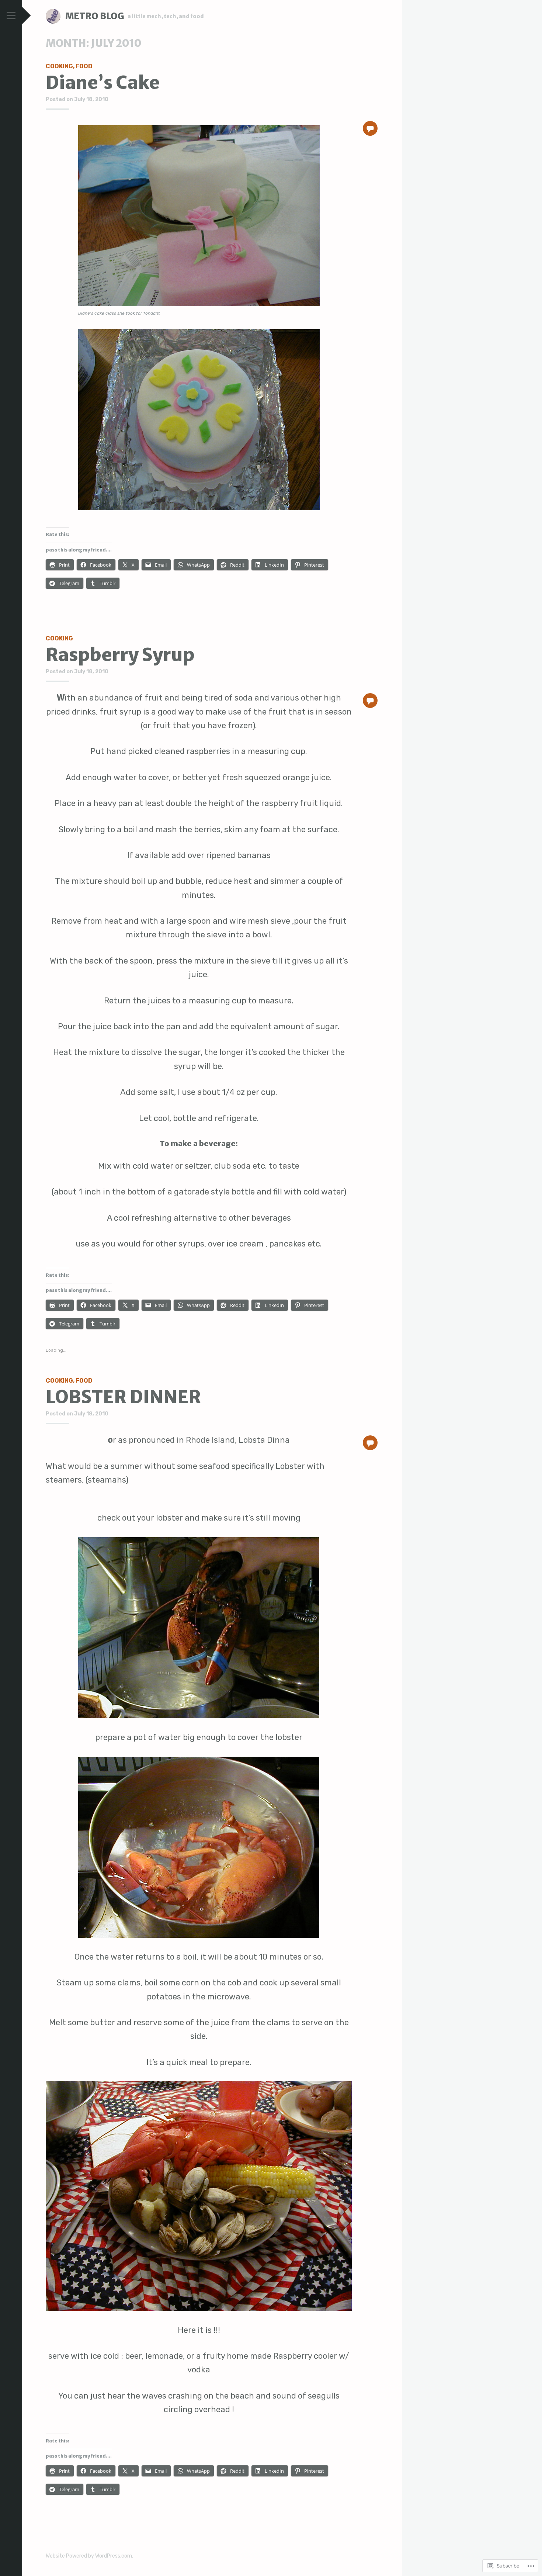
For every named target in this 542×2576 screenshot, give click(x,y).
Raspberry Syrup (120, 655)
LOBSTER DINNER (123, 1397)
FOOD (84, 66)
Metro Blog (95, 16)
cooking (59, 66)
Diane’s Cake (103, 83)
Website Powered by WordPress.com (89, 2556)
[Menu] (11, 16)
